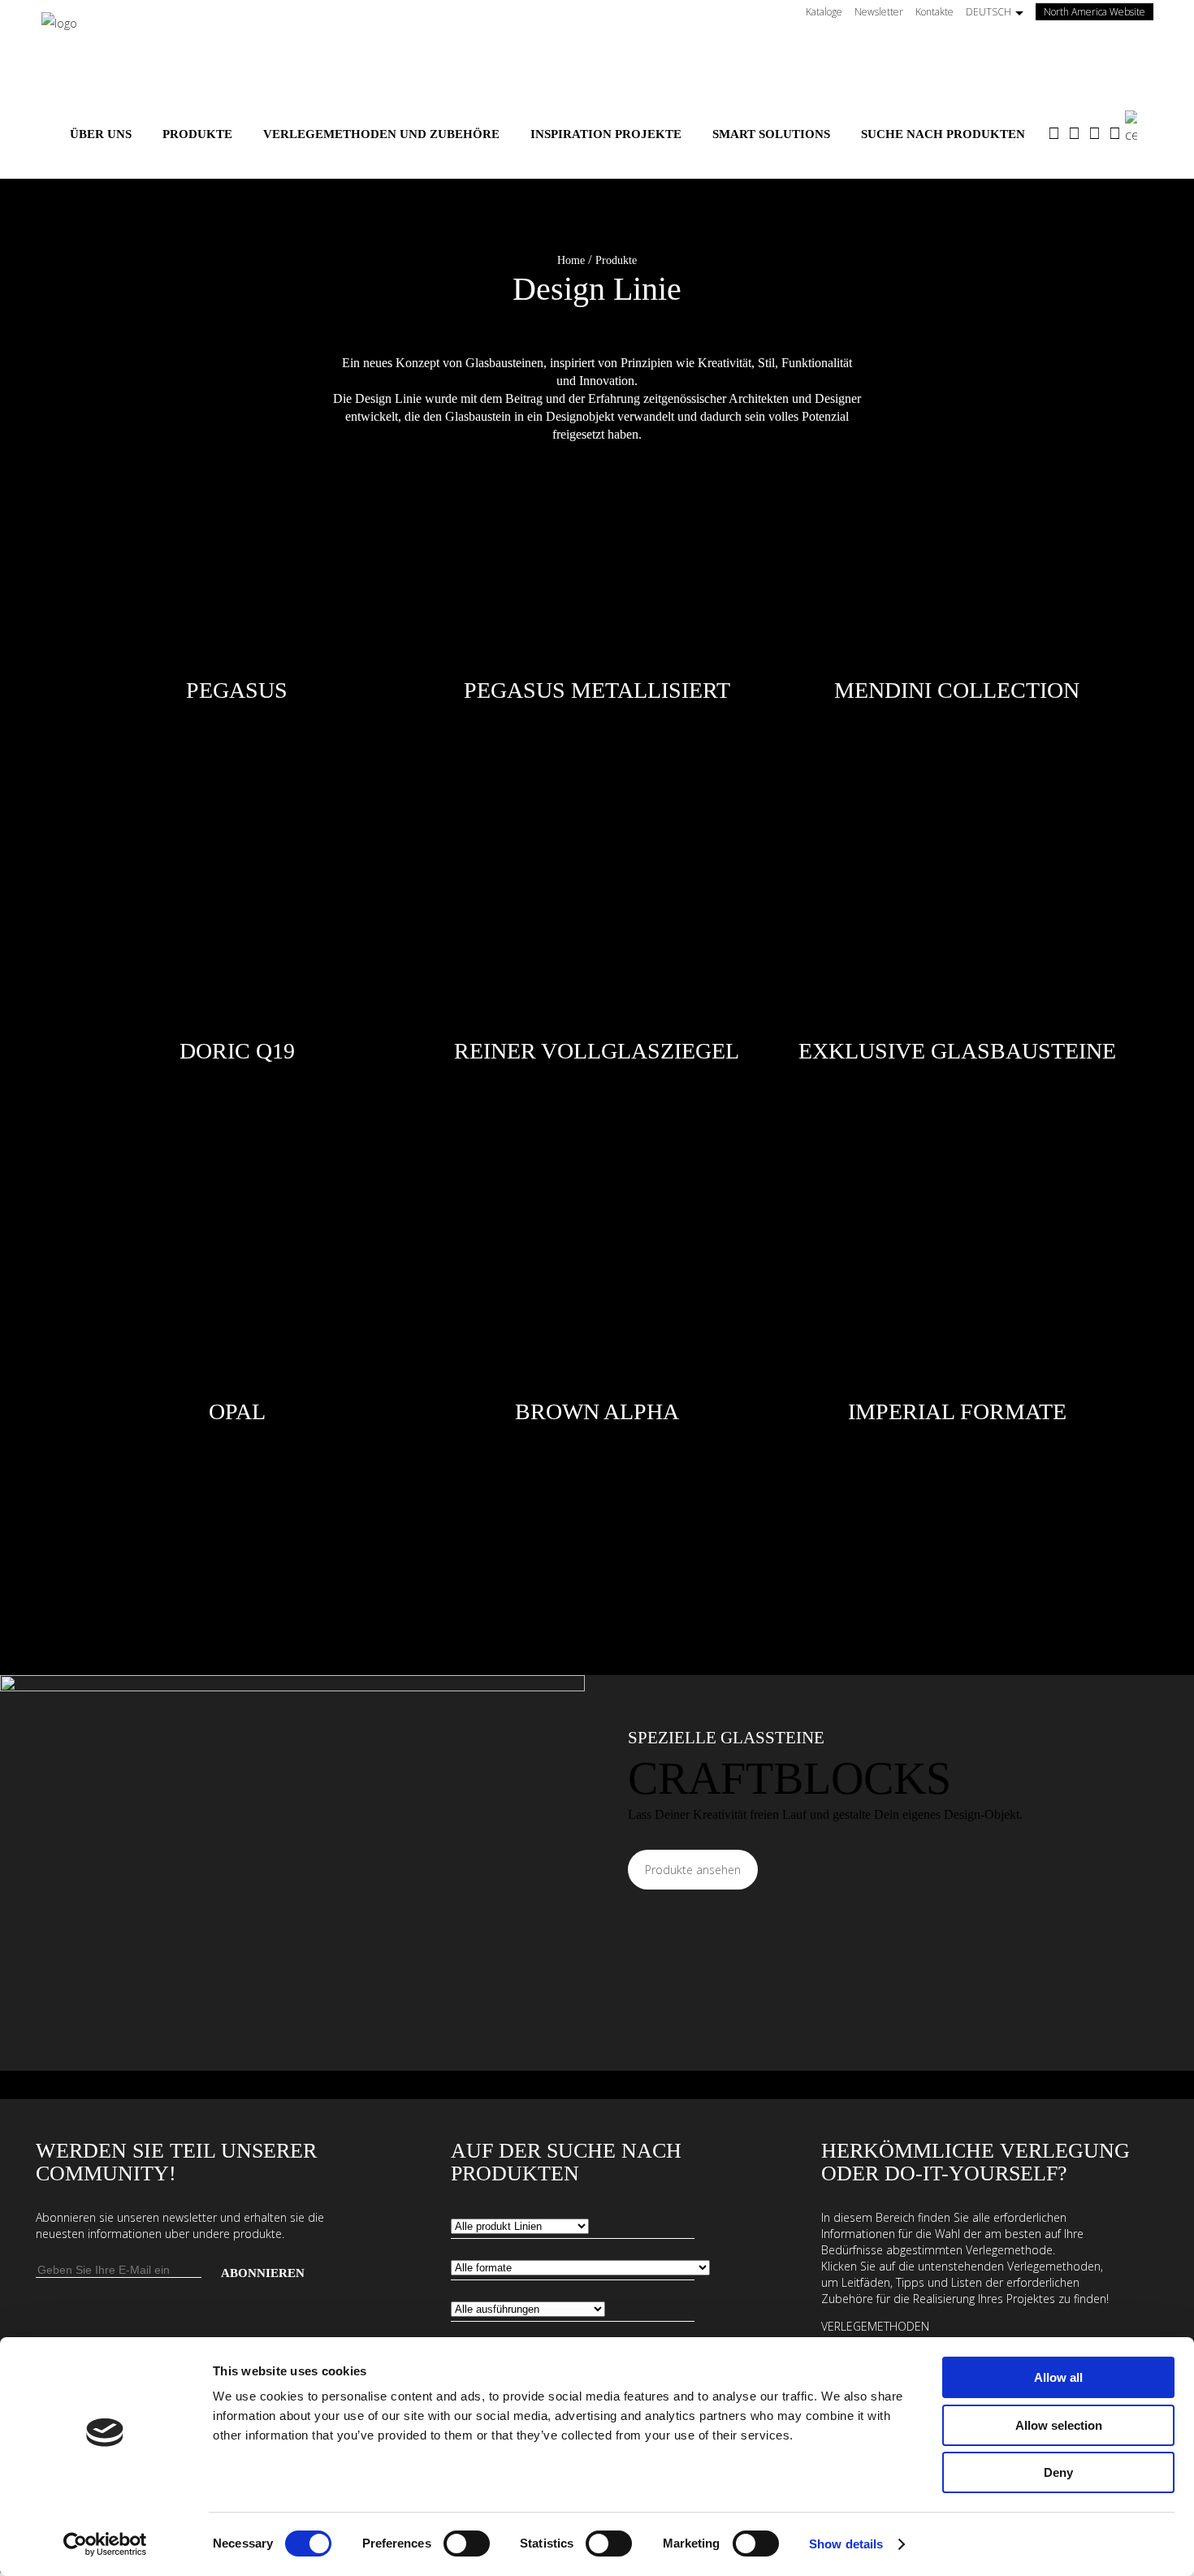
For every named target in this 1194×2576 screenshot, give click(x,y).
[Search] (1139, 128)
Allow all (1058, 2377)
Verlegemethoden (875, 2326)
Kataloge (824, 12)
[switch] (467, 2544)
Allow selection (1059, 2425)
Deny (1058, 2472)
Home (571, 260)
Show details (846, 2544)
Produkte (616, 260)
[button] (597, 260)
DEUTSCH (989, 12)
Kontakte (934, 12)
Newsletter (879, 12)
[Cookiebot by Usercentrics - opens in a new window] (105, 2544)
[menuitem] (101, 134)
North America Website (1099, 12)
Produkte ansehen (693, 1870)
